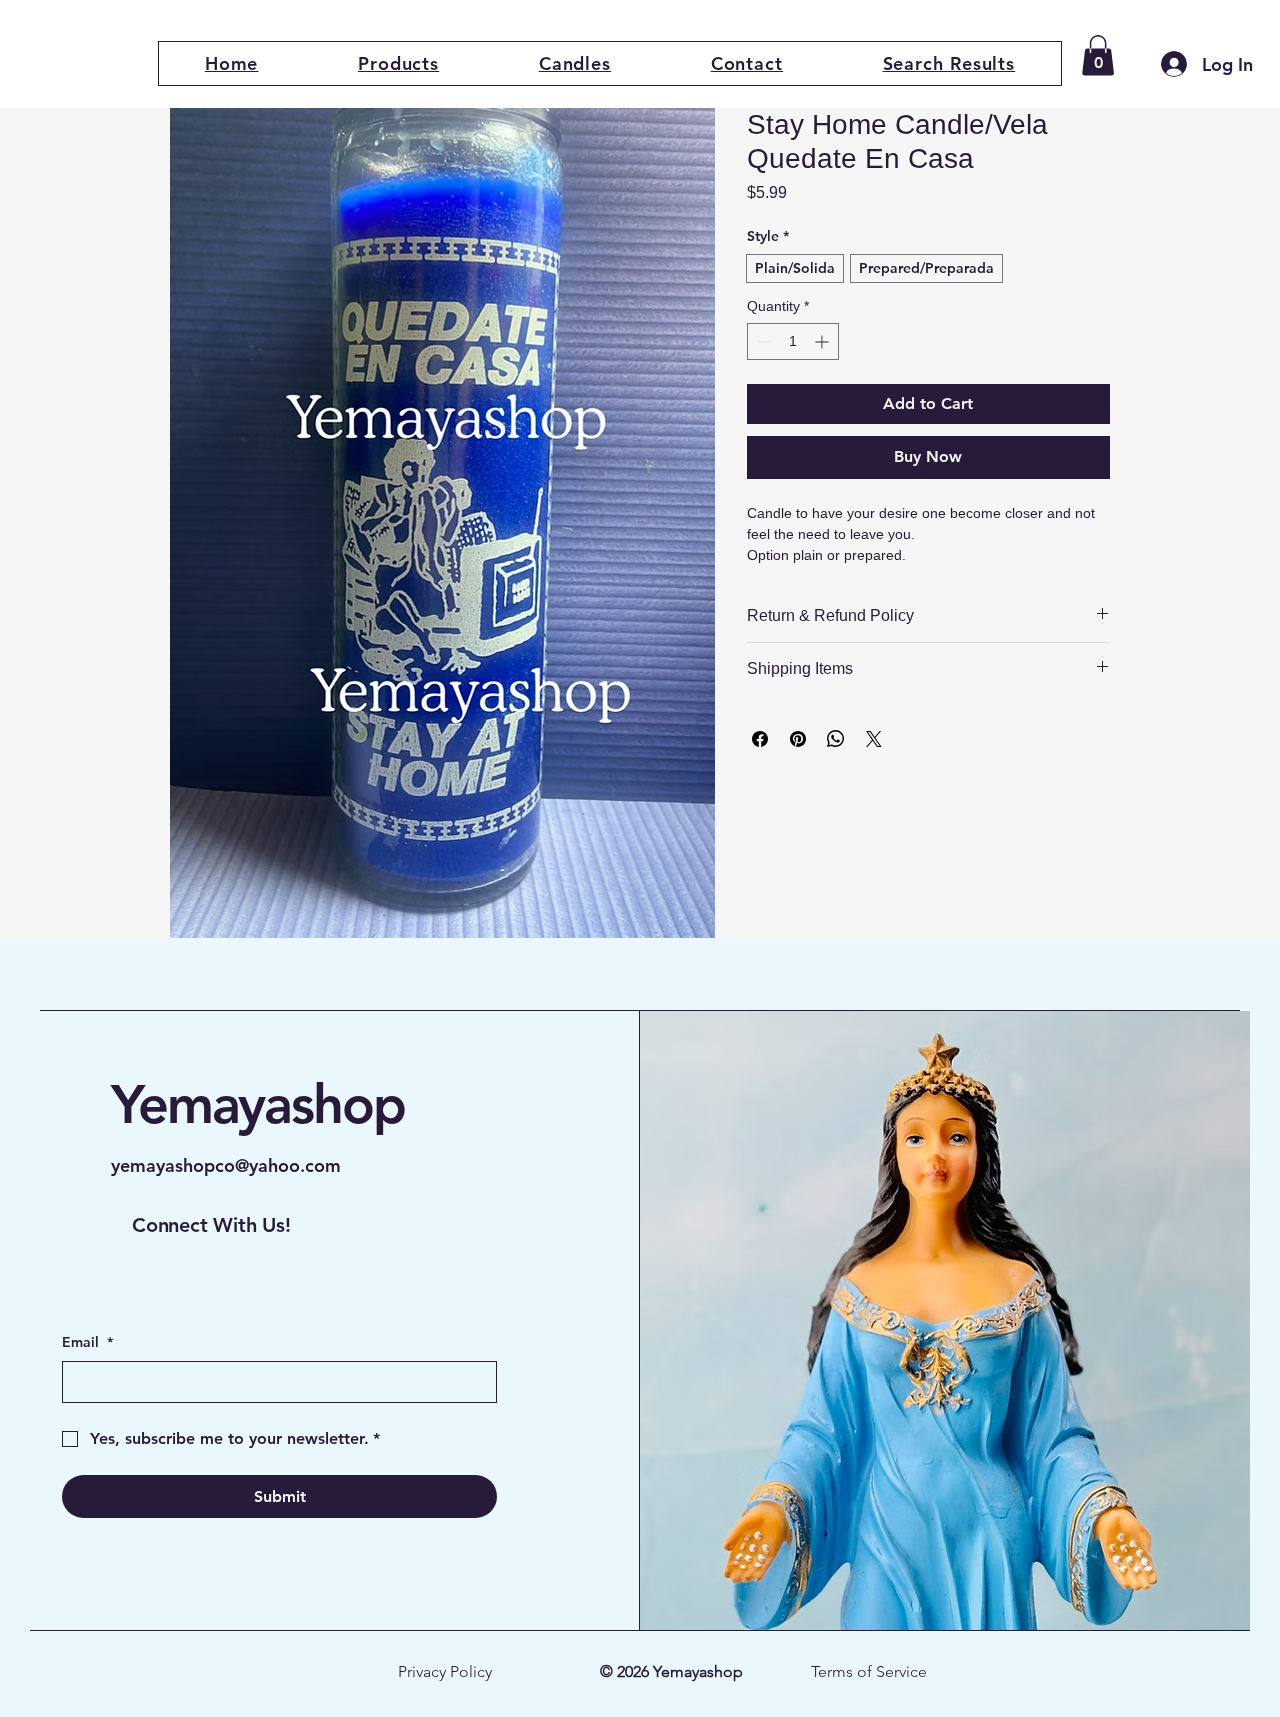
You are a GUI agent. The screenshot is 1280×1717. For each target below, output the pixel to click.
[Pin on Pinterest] (798, 739)
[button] (398, 63)
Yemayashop (257, 1104)
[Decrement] (762, 341)
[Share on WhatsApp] (836, 739)
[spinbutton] (793, 341)
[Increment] (823, 341)
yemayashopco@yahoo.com (226, 1165)
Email (87, 1342)
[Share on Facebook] (760, 739)
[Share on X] (874, 739)
